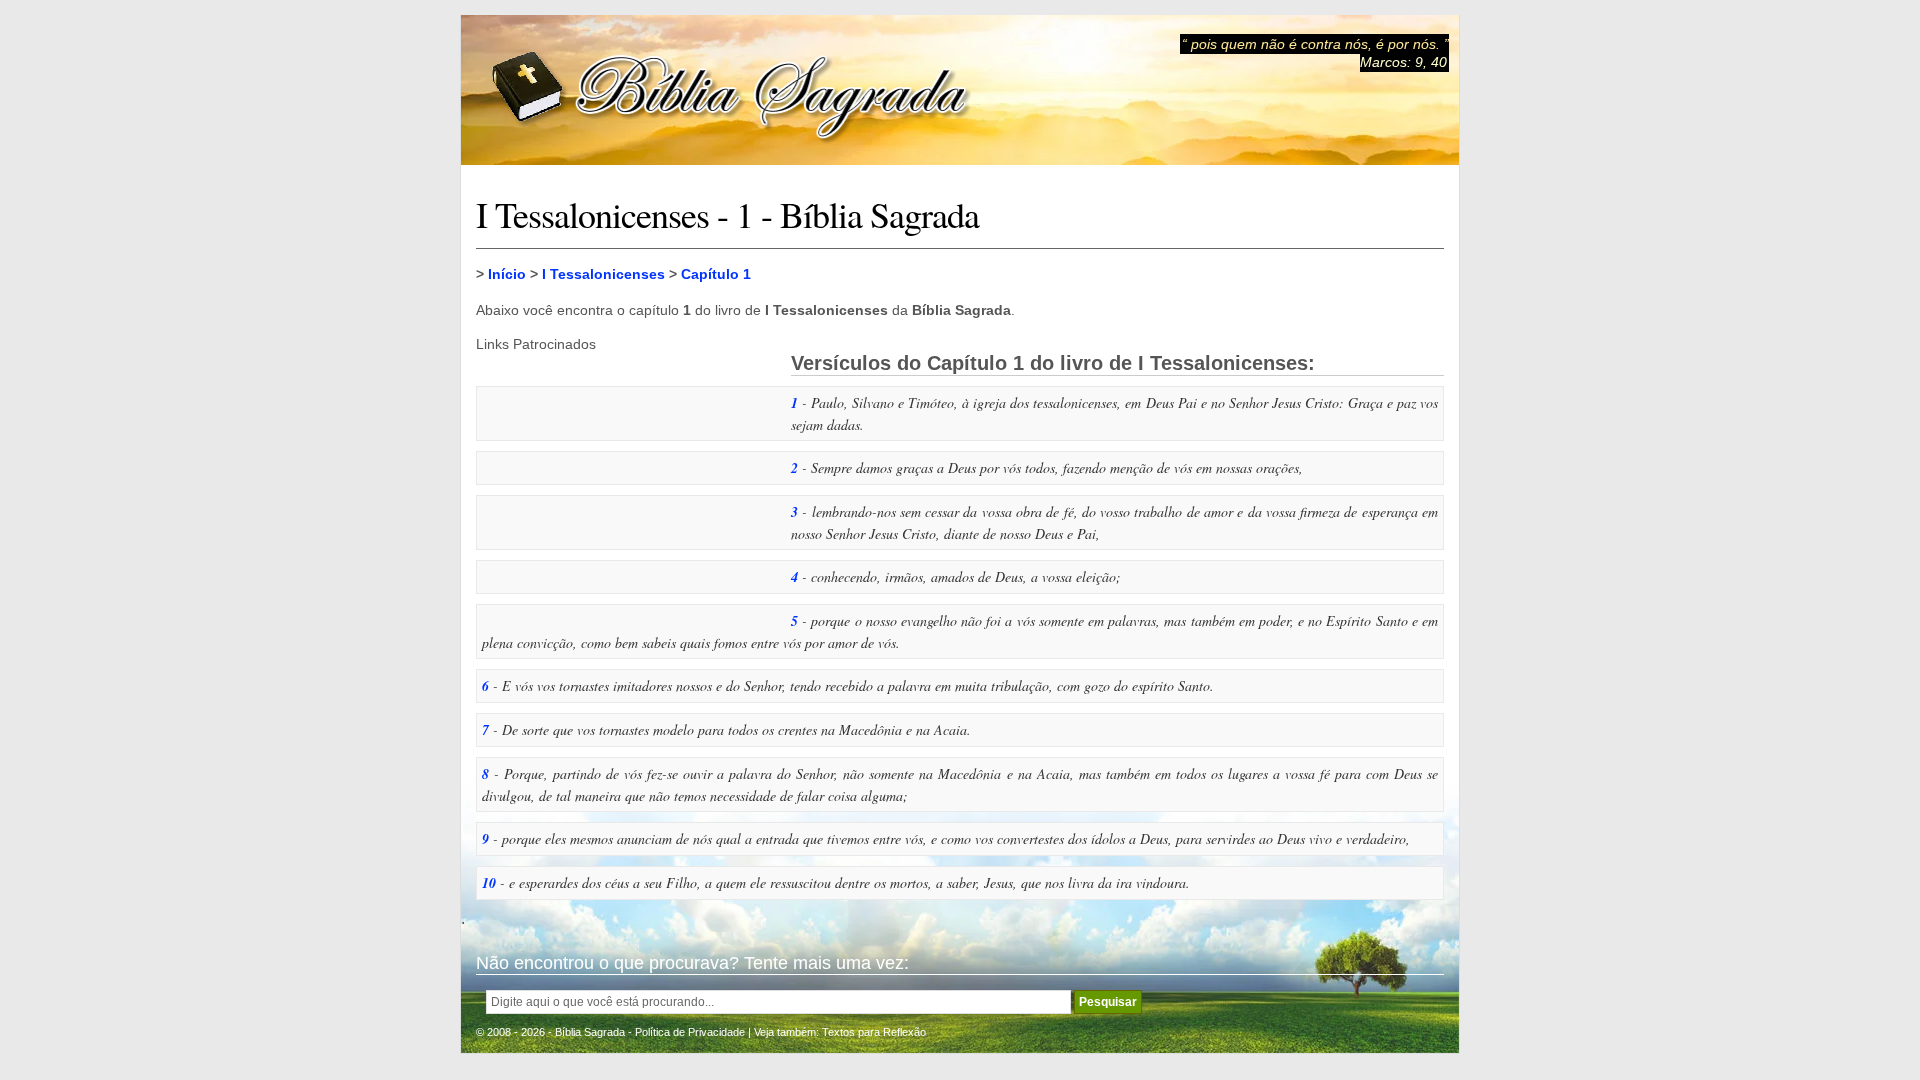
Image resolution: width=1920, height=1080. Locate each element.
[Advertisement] (626, 477)
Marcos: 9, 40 (1403, 62)
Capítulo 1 (716, 274)
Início (507, 274)
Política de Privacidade (690, 1032)
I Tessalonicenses (603, 274)
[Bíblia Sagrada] (731, 90)
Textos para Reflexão (874, 1032)
